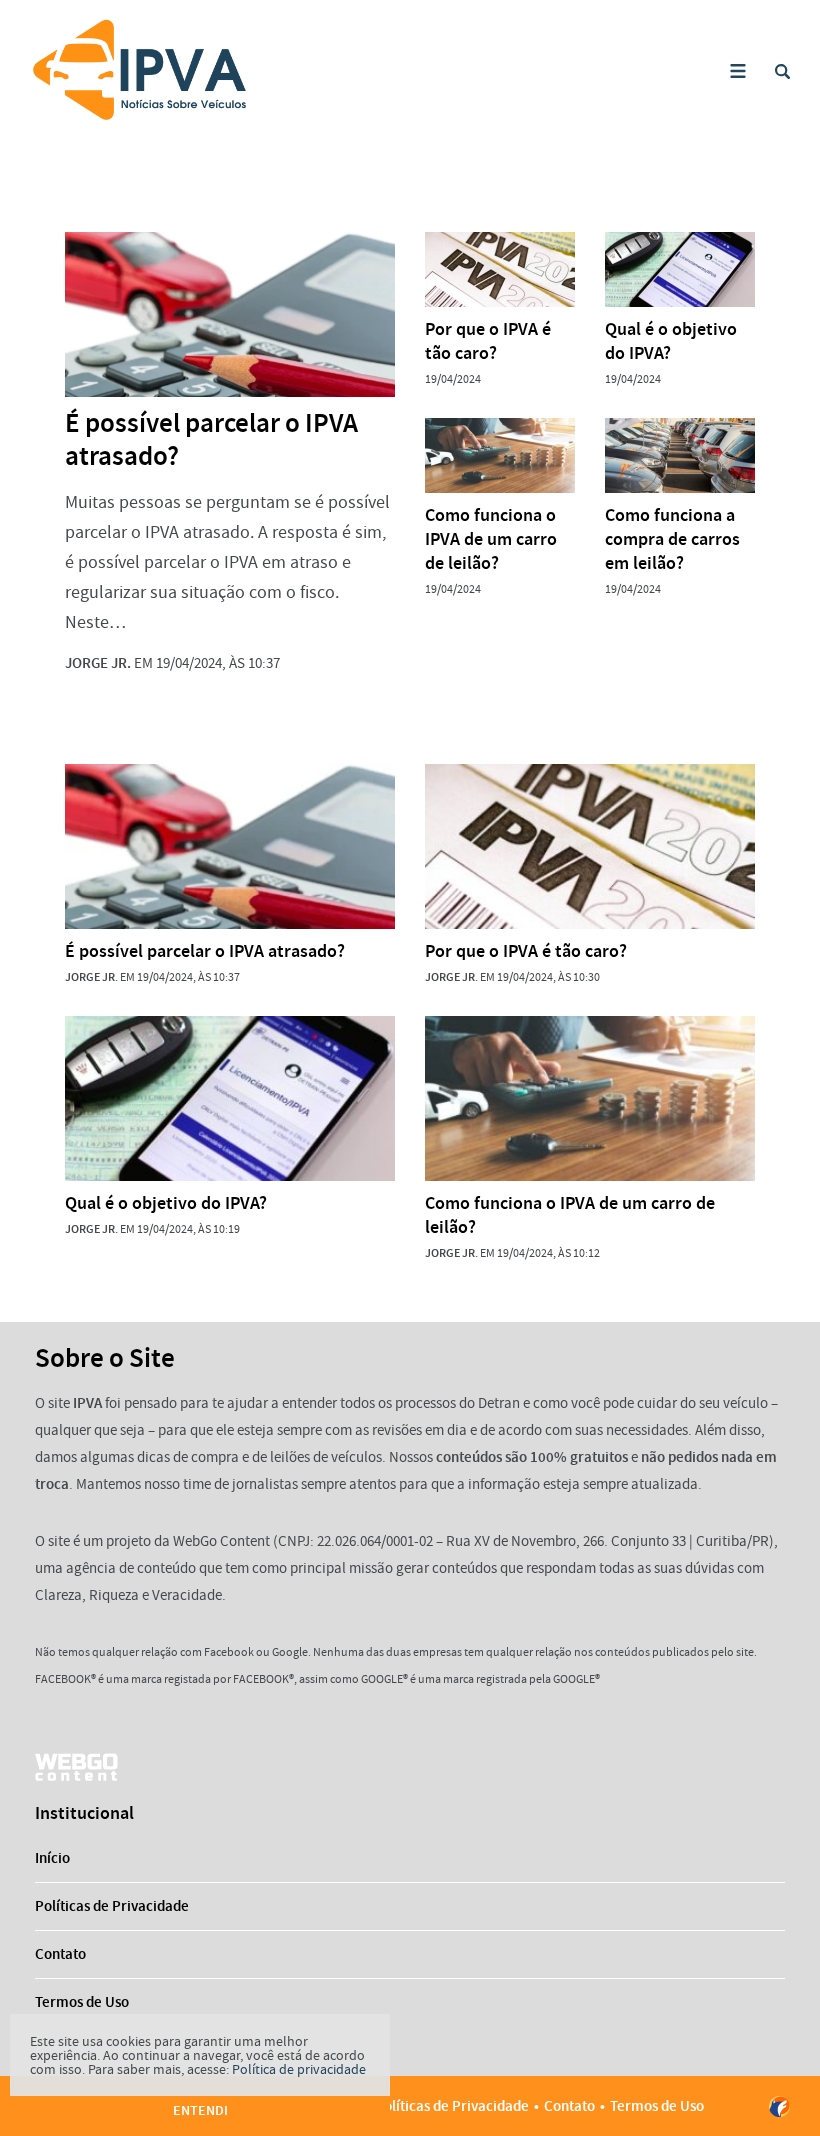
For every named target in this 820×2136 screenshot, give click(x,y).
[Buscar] (782, 71)
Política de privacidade (299, 2069)
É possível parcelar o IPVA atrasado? (211, 440)
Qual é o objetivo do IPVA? (671, 341)
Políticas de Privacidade (112, 1906)
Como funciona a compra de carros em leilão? (672, 539)
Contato (60, 1954)
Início (52, 1858)
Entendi (200, 2110)
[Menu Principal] (737, 71)
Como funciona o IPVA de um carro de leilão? (491, 539)
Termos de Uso (82, 2002)
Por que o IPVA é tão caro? (488, 341)
